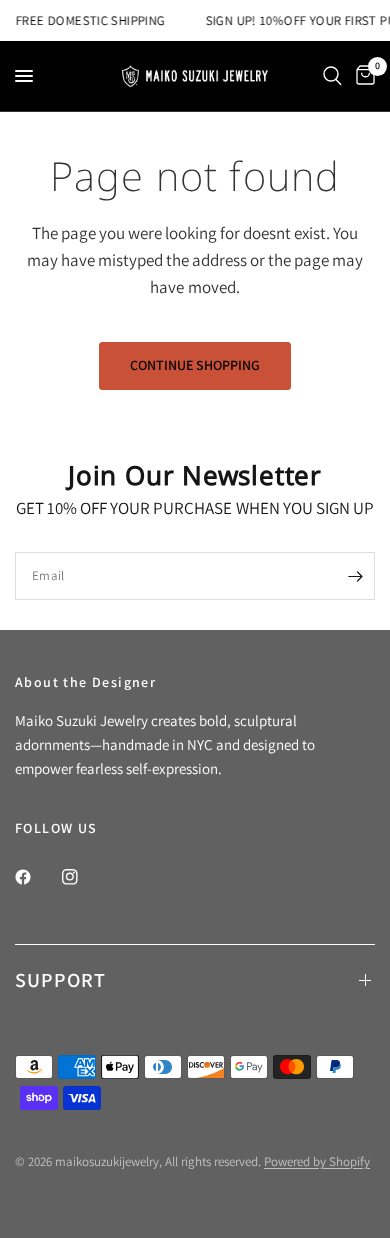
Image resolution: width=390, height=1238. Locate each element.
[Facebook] (37, 877)
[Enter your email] (355, 576)
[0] (362, 76)
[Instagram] (84, 877)
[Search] (332, 76)
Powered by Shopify (317, 1161)
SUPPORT (60, 980)
